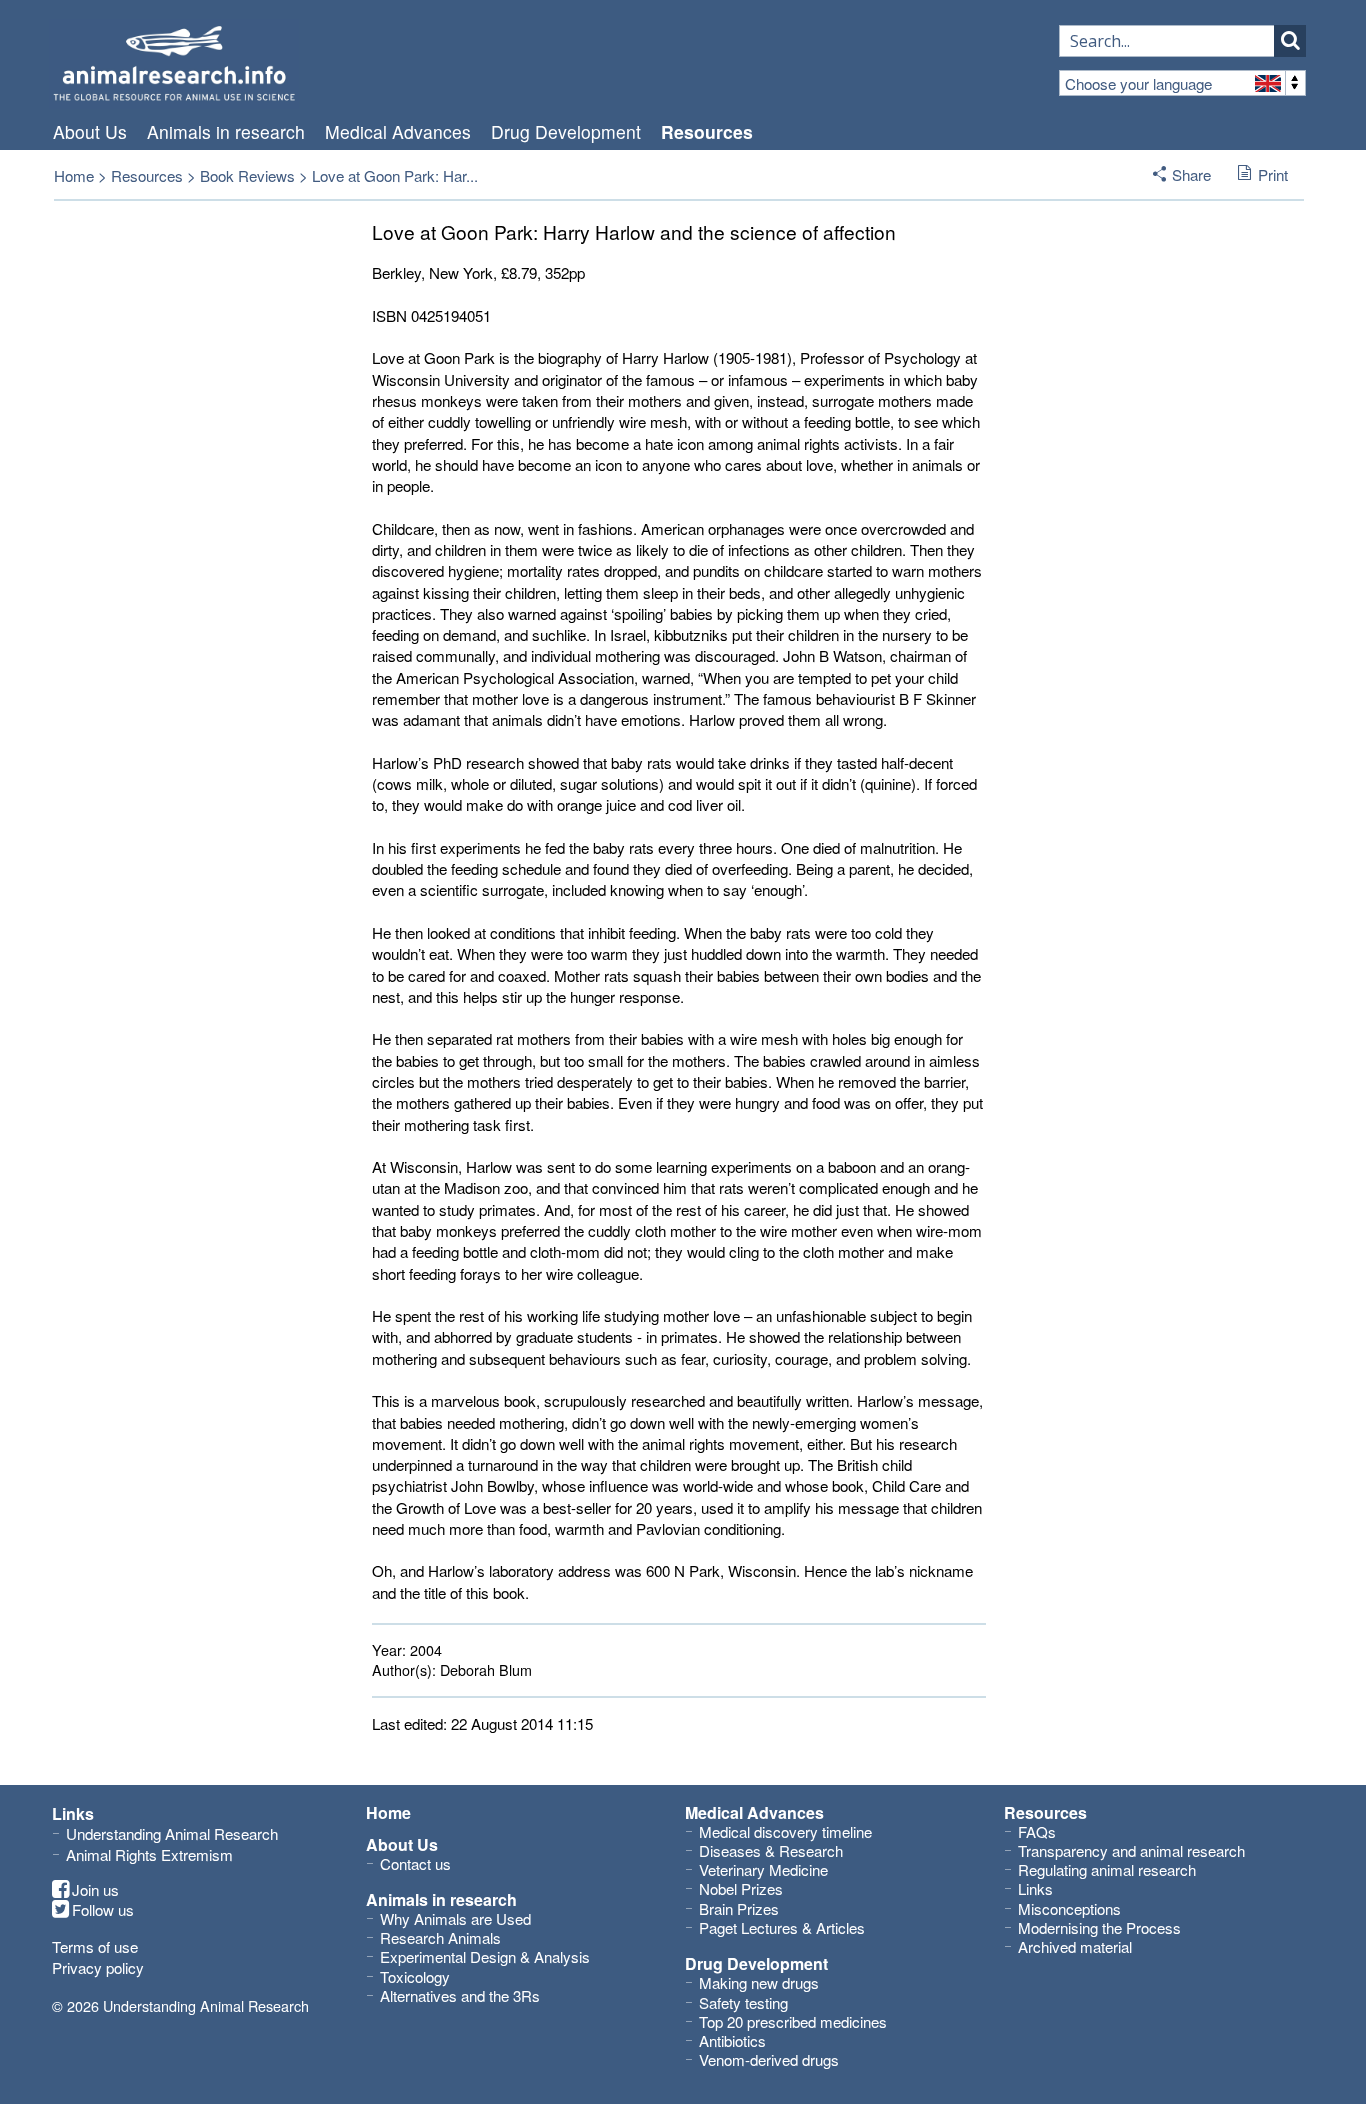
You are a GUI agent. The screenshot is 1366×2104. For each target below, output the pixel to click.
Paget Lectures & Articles (782, 1927)
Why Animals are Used (455, 1918)
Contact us (415, 1863)
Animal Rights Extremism (149, 1854)
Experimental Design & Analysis (485, 1956)
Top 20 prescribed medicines (793, 2021)
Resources (707, 132)
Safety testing (743, 2002)
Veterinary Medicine (763, 1869)
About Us (90, 132)
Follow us (103, 1910)
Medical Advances (398, 132)
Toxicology (415, 1976)
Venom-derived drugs (769, 2059)
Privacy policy (98, 1967)
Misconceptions (1069, 1908)
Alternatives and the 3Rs (460, 1995)
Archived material (1075, 1946)
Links (1035, 1888)
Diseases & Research (771, 1850)
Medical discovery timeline (785, 1831)
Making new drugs (759, 1982)
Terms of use (95, 1946)
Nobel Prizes (741, 1888)
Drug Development (566, 132)
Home (74, 175)
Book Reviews (247, 175)
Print (1273, 174)
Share (1191, 174)
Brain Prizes (739, 1908)
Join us (95, 1890)
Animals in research (226, 132)
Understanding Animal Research (172, 1833)
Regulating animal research (1107, 1869)
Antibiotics (732, 2040)
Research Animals (440, 1937)
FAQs (1037, 1831)
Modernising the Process (1099, 1927)
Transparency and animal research (1131, 1850)
